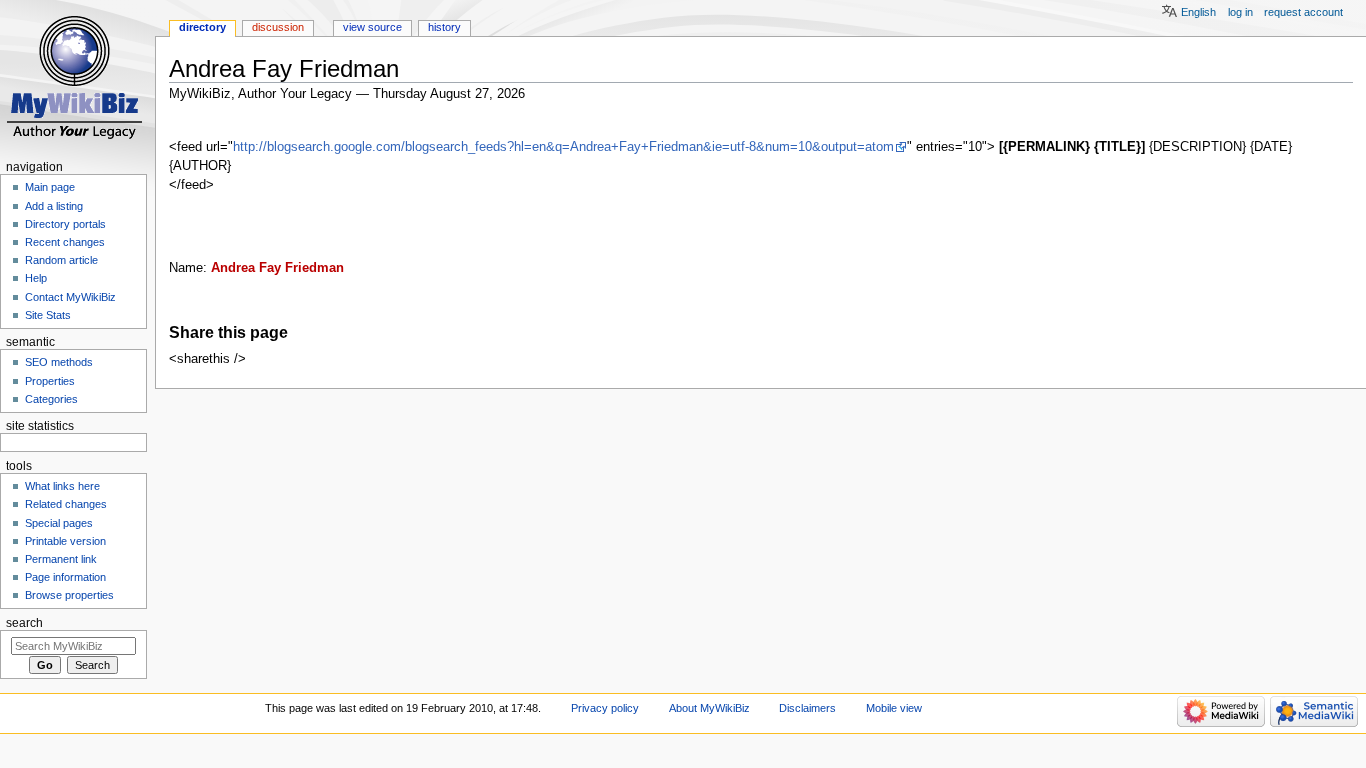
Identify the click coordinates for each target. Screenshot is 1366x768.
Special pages (59, 523)
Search (24, 623)
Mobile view (894, 708)
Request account (1303, 12)
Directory (202, 27)
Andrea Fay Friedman (277, 268)
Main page (50, 187)
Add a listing (54, 206)
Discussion (278, 27)
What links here (62, 486)
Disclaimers (807, 708)
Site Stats (48, 315)
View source (372, 27)
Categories (51, 399)
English (1198, 12)
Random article (61, 260)
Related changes (66, 504)
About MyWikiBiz (709, 708)
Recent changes (65, 242)
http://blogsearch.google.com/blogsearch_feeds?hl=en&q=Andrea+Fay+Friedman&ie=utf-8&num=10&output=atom (563, 147)
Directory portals (65, 224)
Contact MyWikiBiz (70, 297)
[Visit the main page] (77, 77)
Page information (65, 577)
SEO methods (59, 362)
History (444, 27)
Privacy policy (605, 708)
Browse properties (69, 595)
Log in (1240, 12)
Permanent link (61, 559)
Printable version (65, 541)
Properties (50, 381)
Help (36, 278)
